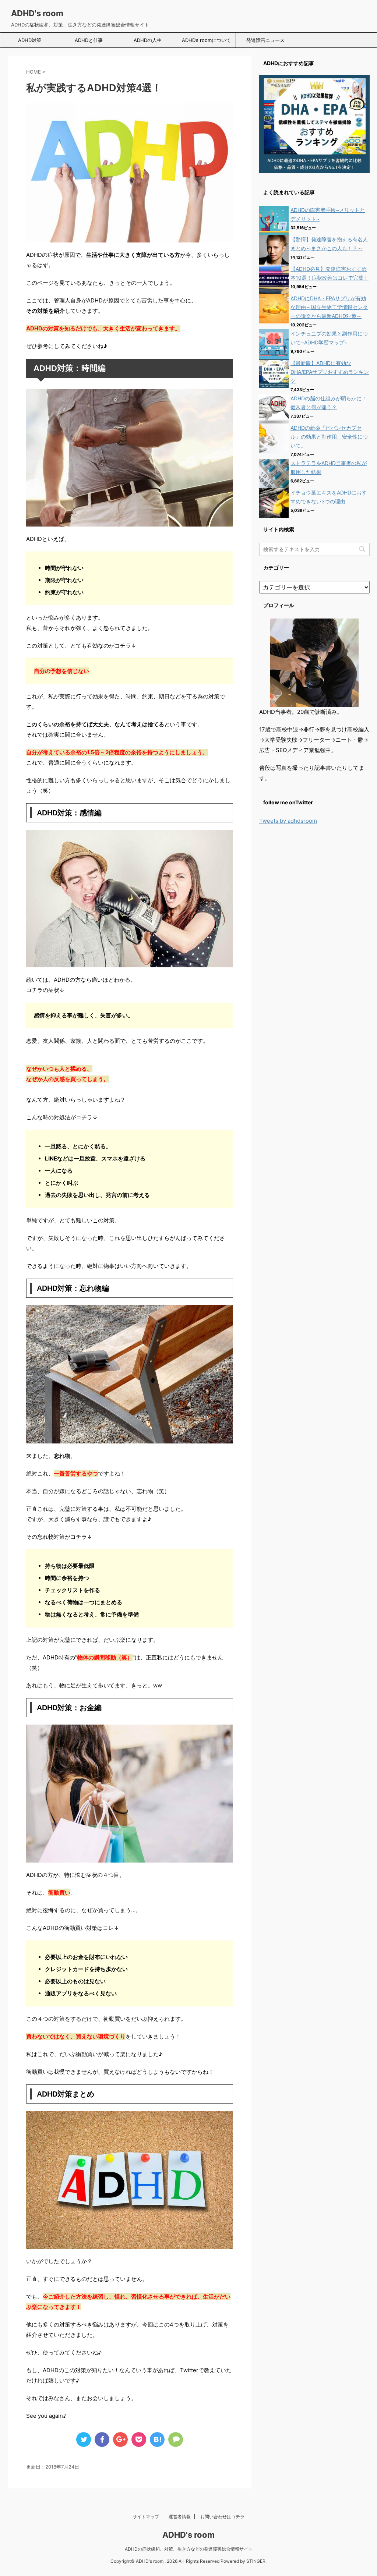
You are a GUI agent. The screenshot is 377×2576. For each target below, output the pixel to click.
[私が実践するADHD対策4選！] (157, 2439)
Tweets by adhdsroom (288, 821)
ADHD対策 (30, 40)
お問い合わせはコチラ (222, 2517)
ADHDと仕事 (89, 40)
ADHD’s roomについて (206, 40)
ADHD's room (37, 13)
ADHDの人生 (148, 40)
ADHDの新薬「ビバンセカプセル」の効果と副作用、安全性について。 (329, 437)
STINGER (256, 2561)
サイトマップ (146, 2517)
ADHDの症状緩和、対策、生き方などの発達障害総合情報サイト (189, 2549)
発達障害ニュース (265, 40)
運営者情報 (180, 2517)
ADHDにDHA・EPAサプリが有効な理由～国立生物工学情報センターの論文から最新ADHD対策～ (329, 307)
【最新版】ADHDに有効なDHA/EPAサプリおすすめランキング (330, 372)
